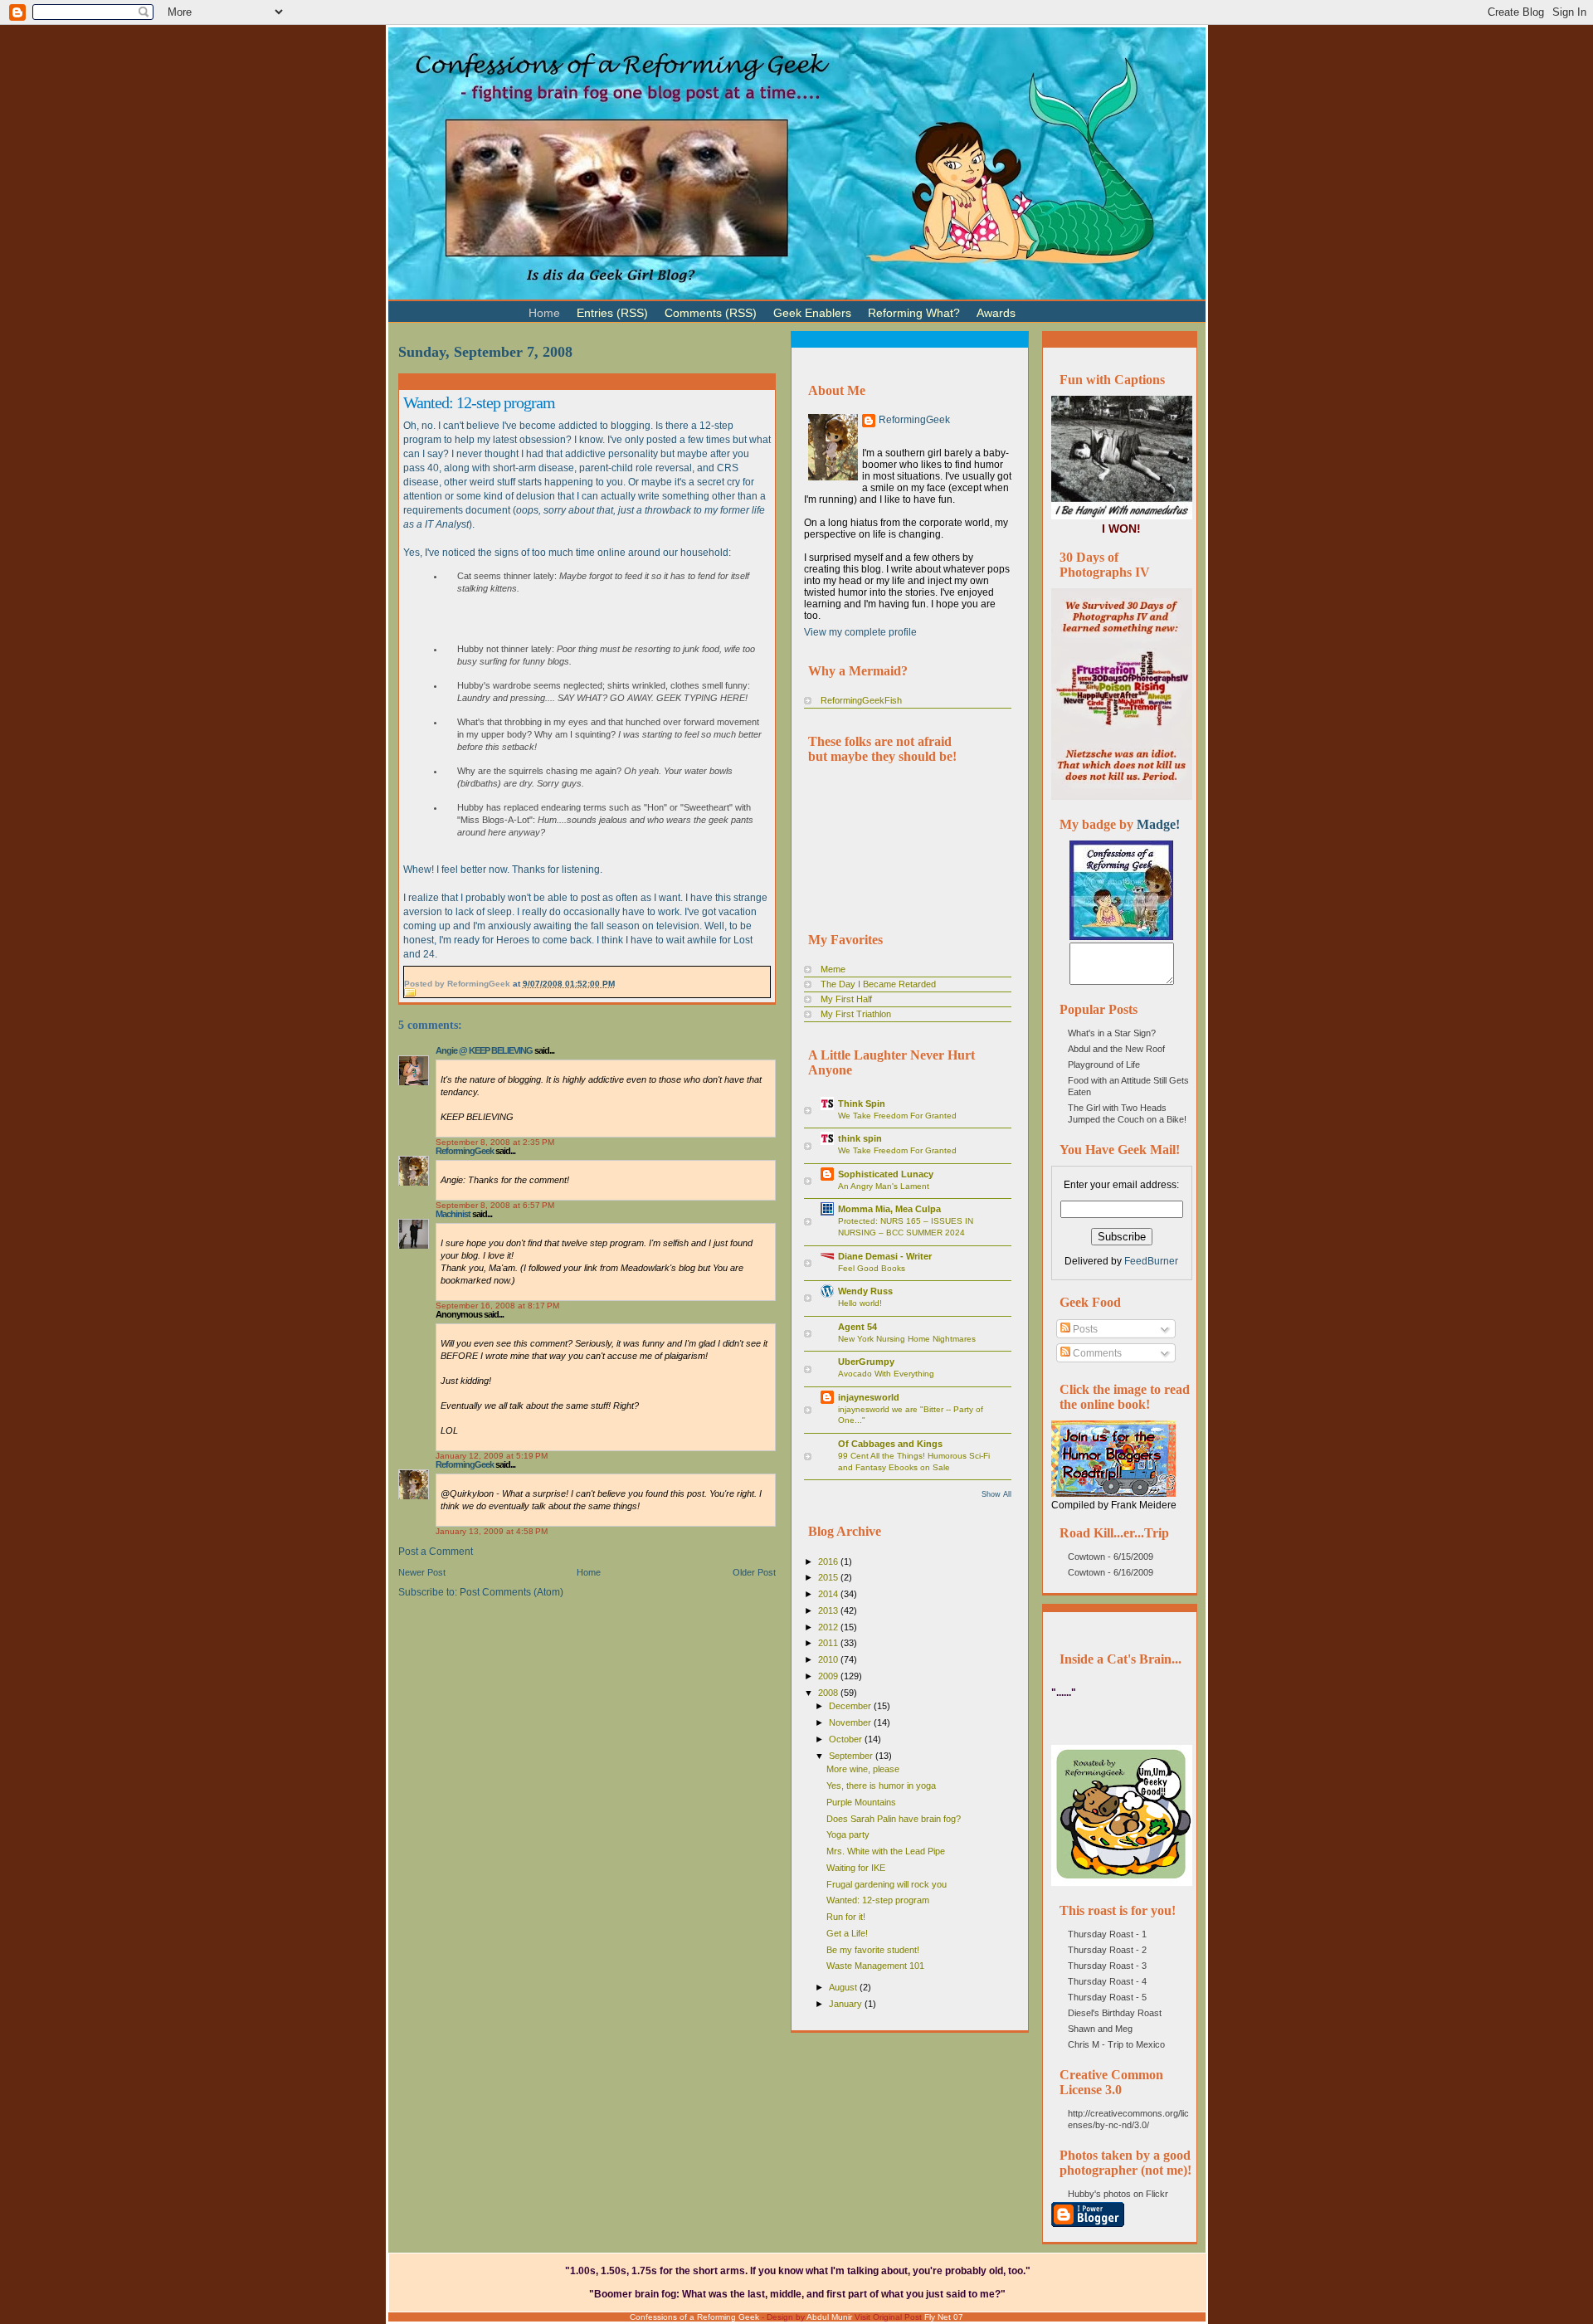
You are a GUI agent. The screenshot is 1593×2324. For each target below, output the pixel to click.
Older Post (754, 1572)
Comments (1096, 1353)
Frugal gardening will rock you (887, 1884)
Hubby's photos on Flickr (1118, 2194)
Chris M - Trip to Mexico (1116, 2044)
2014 (829, 1594)
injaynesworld (869, 1397)
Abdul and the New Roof (1116, 1049)
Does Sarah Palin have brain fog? (894, 1819)
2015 (829, 1577)
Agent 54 (857, 1327)
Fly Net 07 (944, 2317)
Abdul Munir (829, 2317)
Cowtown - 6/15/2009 (1111, 1557)
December (851, 1706)
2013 (829, 1610)
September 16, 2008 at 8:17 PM (497, 1306)
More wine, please (863, 1769)
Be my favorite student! (873, 1950)
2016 (829, 1562)
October (847, 1739)
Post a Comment (436, 1552)
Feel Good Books (872, 1268)
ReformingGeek (465, 1151)
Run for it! (846, 1917)
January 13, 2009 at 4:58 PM (492, 1531)
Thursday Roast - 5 (1107, 1997)
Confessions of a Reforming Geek (694, 2317)
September (852, 1756)
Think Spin (862, 1104)
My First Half (846, 999)
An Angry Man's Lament (884, 1186)
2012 (829, 1627)
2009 (829, 1676)
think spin (860, 1138)
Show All (996, 1494)
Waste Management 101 (875, 1966)
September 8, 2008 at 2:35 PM (495, 1142)
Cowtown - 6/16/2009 (1111, 1572)
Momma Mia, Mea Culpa (889, 1209)
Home (589, 1572)
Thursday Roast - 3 (1107, 1966)
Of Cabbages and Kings (890, 1444)
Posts (1084, 1329)
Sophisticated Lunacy (886, 1174)
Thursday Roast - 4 (1107, 1981)
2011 (829, 1643)
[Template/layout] (1065, 306)
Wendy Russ (865, 1291)
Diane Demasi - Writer (885, 1256)
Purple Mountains (861, 1802)
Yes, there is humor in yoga (881, 1786)
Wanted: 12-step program (479, 402)
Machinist (453, 1214)
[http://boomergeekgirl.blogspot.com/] (1121, 937)
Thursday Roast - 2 (1107, 1950)
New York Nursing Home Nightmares (907, 1339)
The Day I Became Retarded (878, 984)
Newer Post (422, 1572)
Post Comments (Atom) (512, 1592)
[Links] (1032, 306)
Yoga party (848, 1834)
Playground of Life (1104, 1065)
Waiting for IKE (856, 1868)
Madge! (1158, 824)
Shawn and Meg (1100, 2029)
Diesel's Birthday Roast (1115, 2013)
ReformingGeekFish (861, 700)
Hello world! (860, 1303)
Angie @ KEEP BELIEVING (484, 1050)
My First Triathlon (856, 1014)
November (851, 1722)
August (844, 1987)
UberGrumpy (866, 1362)
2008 (829, 1693)
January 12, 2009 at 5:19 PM (492, 1456)
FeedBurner (1151, 1261)
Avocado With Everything (886, 1374)
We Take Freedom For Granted (897, 1116)
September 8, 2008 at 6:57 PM (495, 1205)
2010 (829, 1659)
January (847, 2004)
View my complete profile (860, 632)
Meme (833, 969)
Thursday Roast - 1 (1107, 1934)
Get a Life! (847, 1933)
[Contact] (1049, 306)
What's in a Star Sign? (1112, 1033)
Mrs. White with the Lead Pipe (886, 1851)
